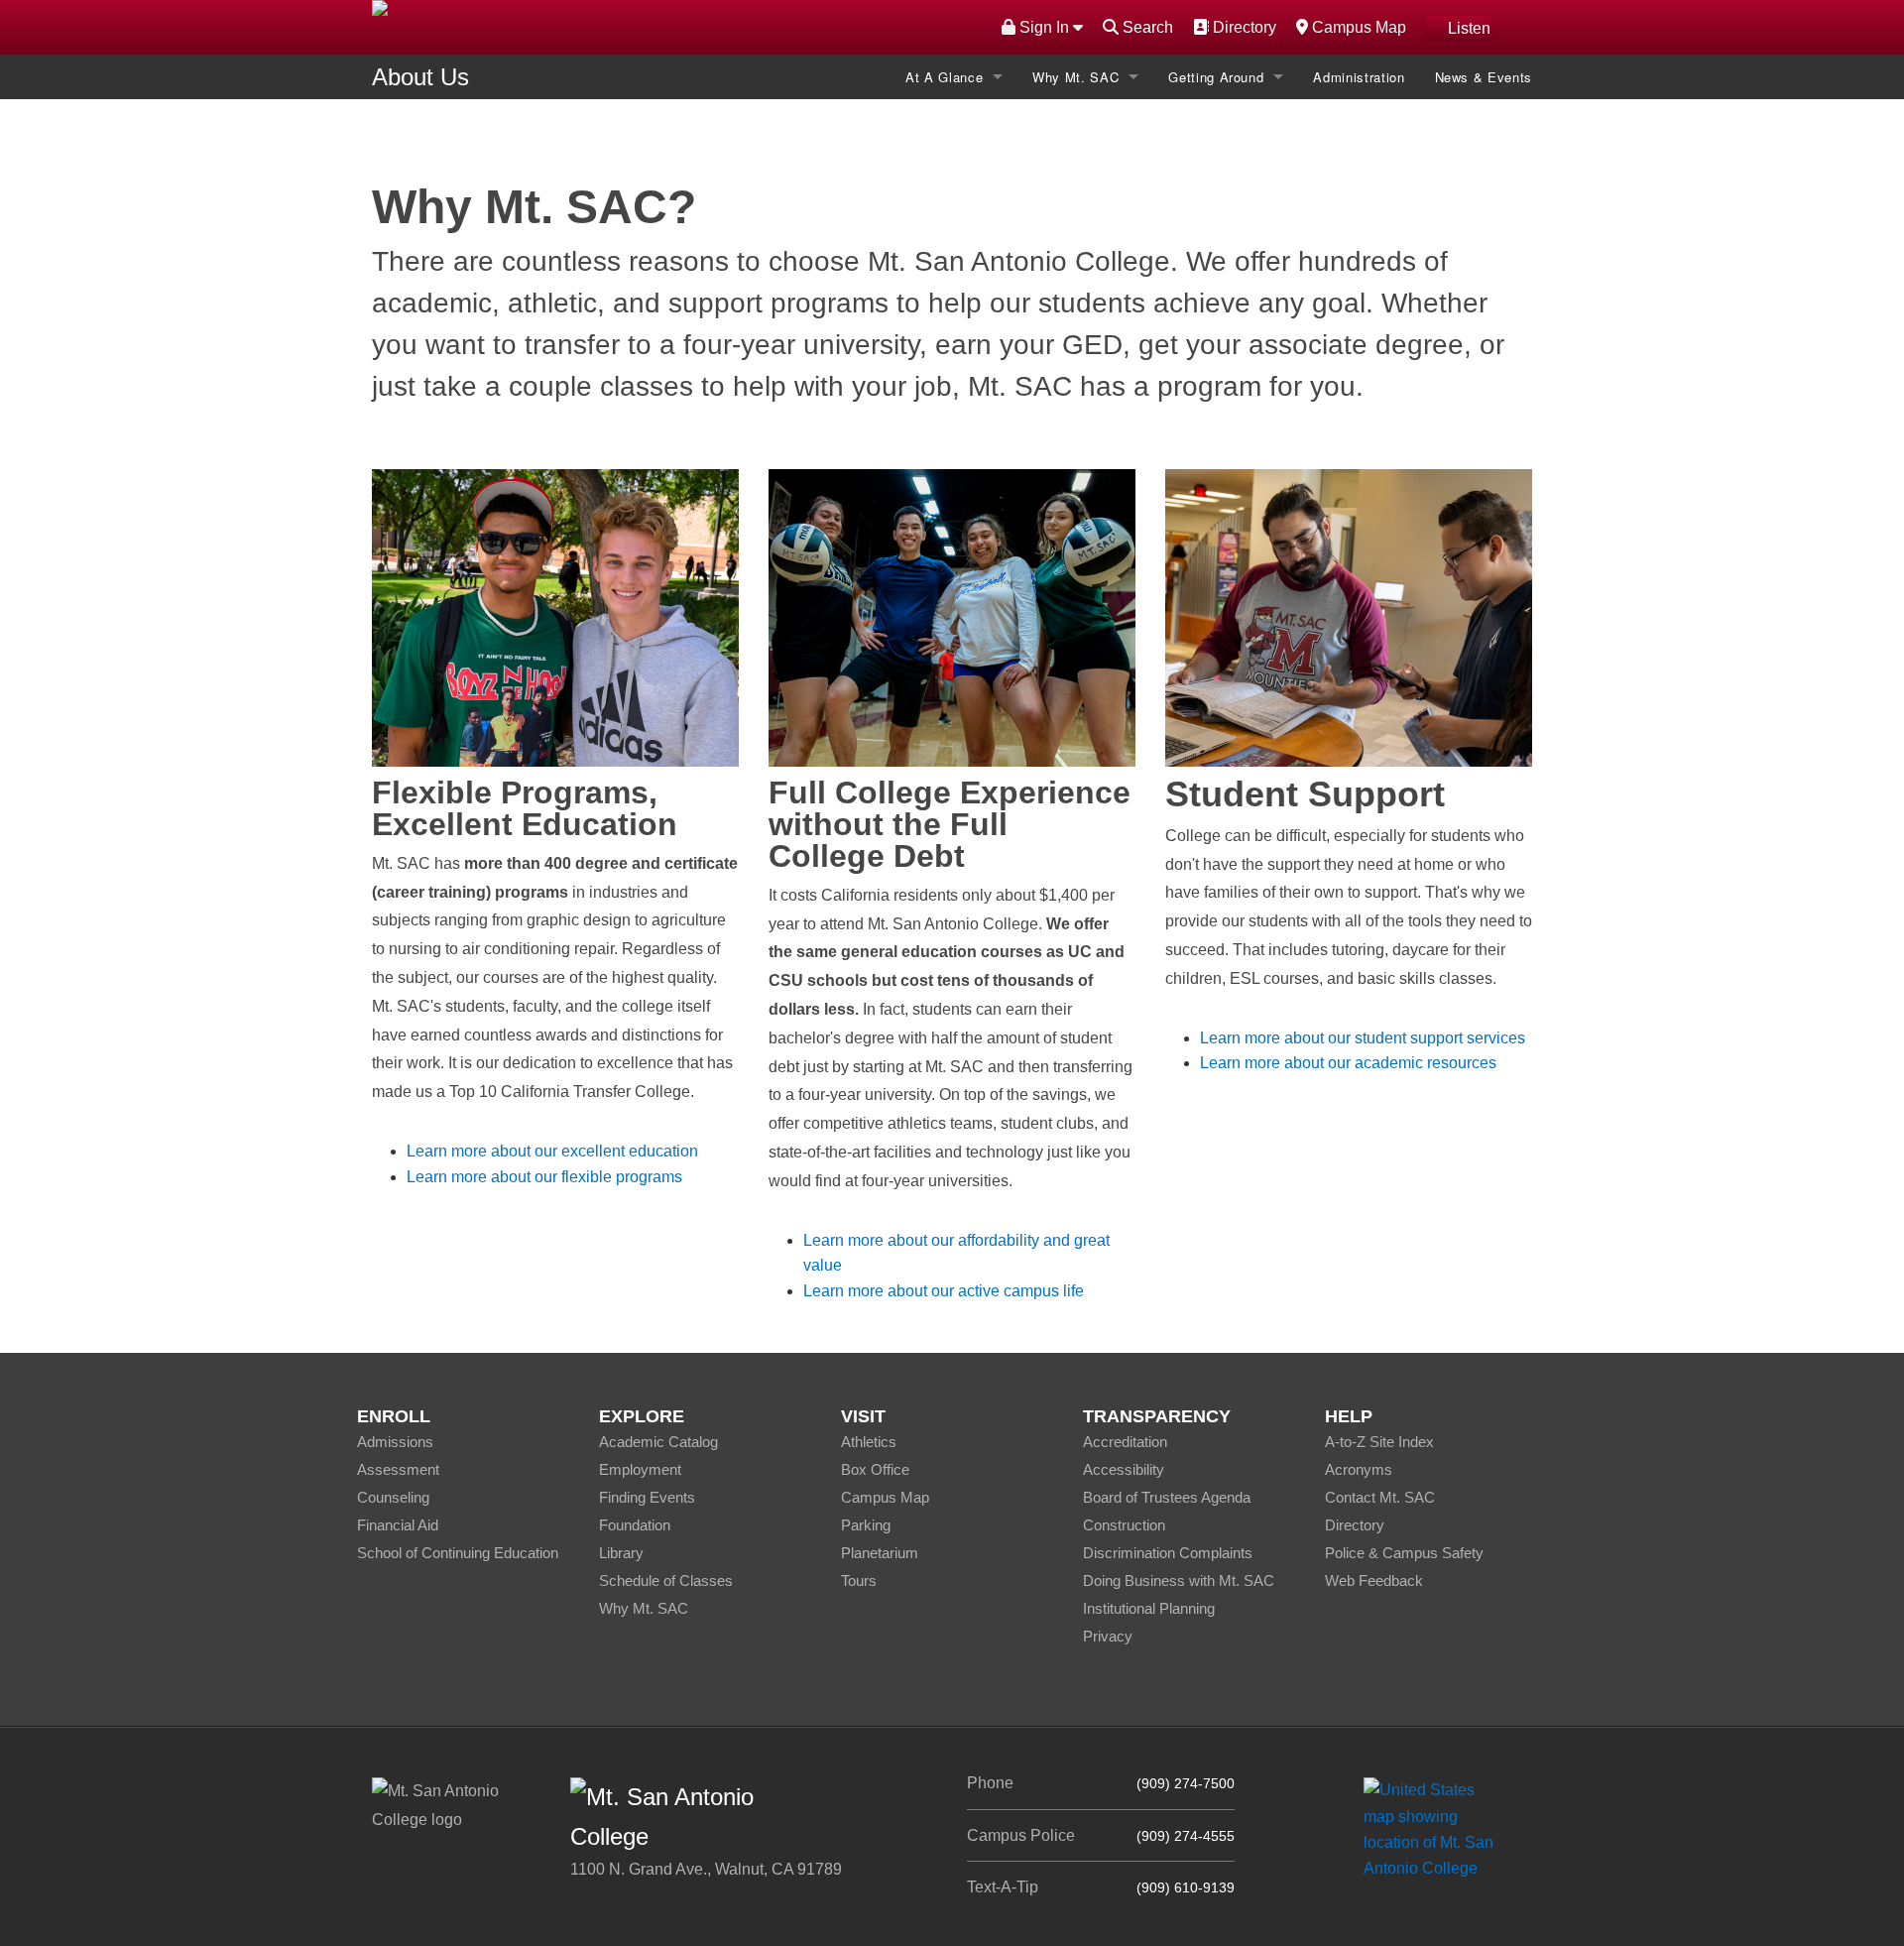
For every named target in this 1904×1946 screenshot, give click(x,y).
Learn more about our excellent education (552, 1151)
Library (621, 1553)
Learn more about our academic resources (1348, 1063)
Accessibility (1124, 1469)
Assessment (398, 1469)
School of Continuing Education (458, 1553)
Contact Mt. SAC (1380, 1497)
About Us (420, 77)
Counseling (393, 1497)
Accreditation (1125, 1442)
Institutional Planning (1149, 1608)
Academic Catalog (658, 1442)
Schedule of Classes (666, 1581)
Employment (640, 1469)
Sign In (1044, 27)
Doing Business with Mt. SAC (1179, 1581)
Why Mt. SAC (1075, 77)
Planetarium (880, 1553)
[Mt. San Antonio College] (1435, 1828)
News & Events (1484, 77)
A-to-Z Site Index (1379, 1442)
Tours (859, 1581)
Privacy (1108, 1636)
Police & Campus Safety (1404, 1553)
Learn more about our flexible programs (544, 1177)
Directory (1242, 27)
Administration (1359, 77)
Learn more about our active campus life (944, 1291)
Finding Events (647, 1497)
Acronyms (1359, 1469)
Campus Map (1357, 27)
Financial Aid (398, 1525)
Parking (866, 1525)
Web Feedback (1374, 1581)
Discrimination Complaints (1168, 1553)
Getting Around (1216, 77)
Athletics (869, 1442)
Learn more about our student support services (1363, 1038)
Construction (1124, 1525)
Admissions (395, 1442)
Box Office (875, 1469)
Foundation (635, 1525)
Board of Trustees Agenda (1167, 1497)
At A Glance (944, 77)
